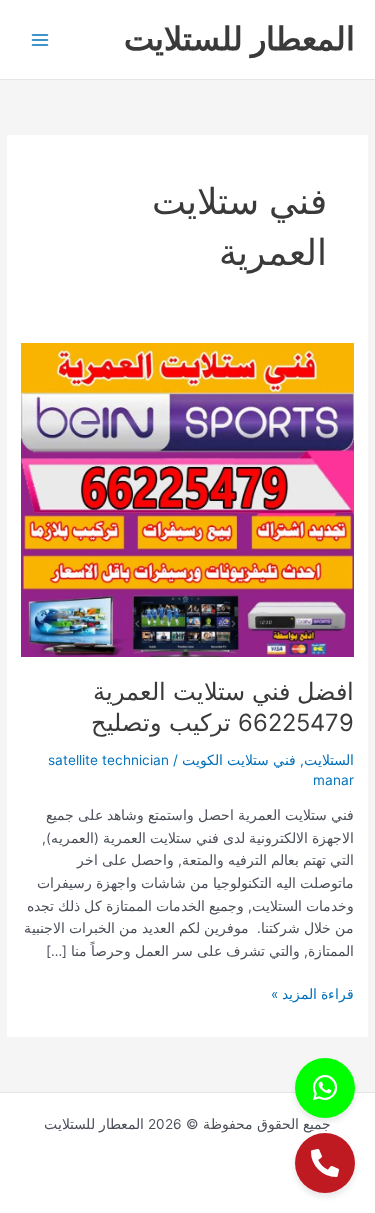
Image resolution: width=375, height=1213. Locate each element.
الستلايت (329, 760)
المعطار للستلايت (239, 38)
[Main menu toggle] (40, 39)
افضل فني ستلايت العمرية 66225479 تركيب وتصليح (222, 707)
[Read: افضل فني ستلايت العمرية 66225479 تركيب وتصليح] (187, 499)
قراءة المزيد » (312, 992)
